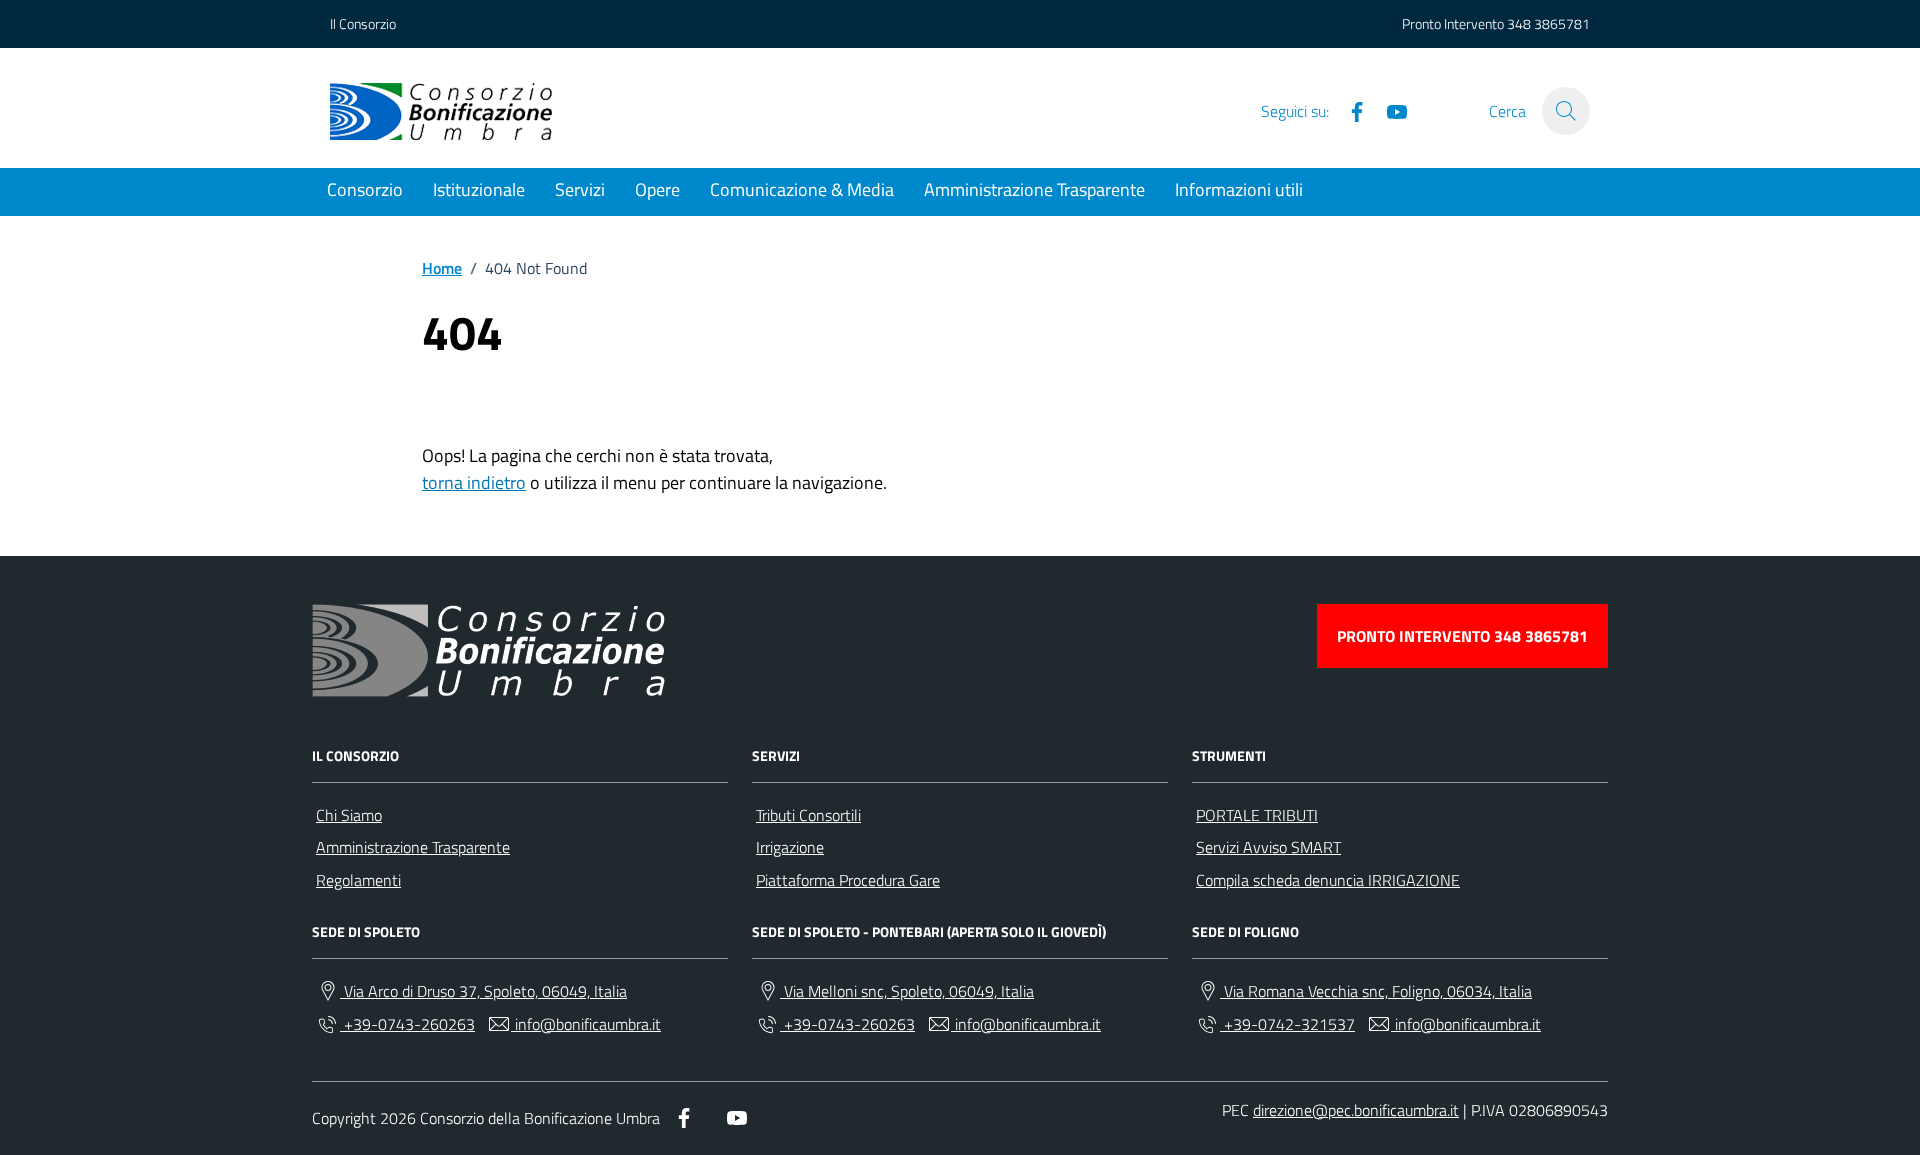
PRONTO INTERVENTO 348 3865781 (1462, 636)
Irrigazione (790, 847)
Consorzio (365, 189)
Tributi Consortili (808, 815)
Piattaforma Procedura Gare (848, 880)
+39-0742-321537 (1287, 1024)
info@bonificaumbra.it (586, 1024)
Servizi (580, 189)
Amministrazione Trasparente (1034, 189)
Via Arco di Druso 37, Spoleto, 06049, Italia (483, 991)
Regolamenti (358, 880)
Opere (657, 189)
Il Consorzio (363, 23)
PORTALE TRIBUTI (1257, 815)
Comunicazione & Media (802, 189)
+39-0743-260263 (407, 1024)
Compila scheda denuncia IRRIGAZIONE (1328, 880)
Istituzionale (479, 189)
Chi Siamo (349, 815)
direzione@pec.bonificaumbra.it (1356, 1110)
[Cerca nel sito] (1566, 111)
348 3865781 (1548, 23)
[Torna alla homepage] (441, 111)
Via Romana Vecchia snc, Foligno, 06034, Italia (1376, 991)
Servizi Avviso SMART (1268, 847)
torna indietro (474, 482)
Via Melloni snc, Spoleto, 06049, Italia (907, 991)
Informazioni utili (1239, 189)
